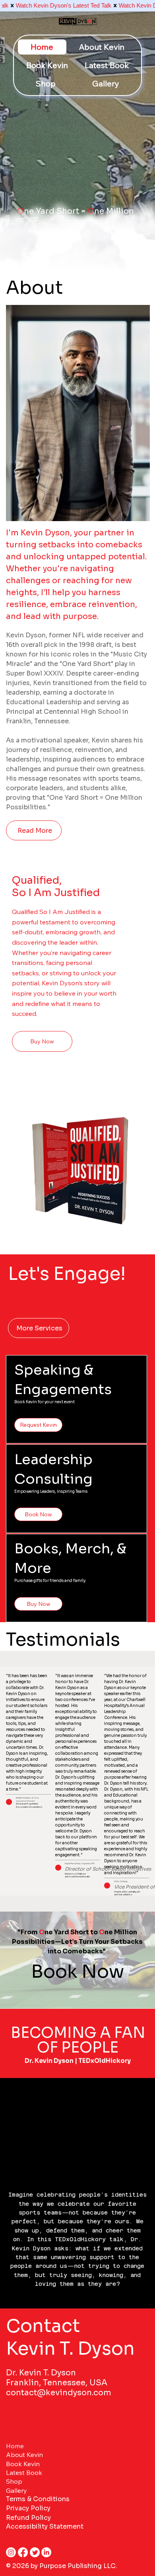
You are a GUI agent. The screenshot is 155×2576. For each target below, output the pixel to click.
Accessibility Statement (45, 2526)
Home (15, 2446)
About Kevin (24, 2455)
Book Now (77, 1972)
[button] (77, 128)
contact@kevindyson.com (59, 2393)
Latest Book (24, 2472)
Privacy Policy (28, 2508)
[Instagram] (11, 2552)
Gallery (16, 2490)
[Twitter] (35, 2552)
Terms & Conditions (38, 2499)
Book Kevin (23, 2464)
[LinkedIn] (46, 2552)
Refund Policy (28, 2518)
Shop (14, 2481)
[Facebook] (23, 2552)
